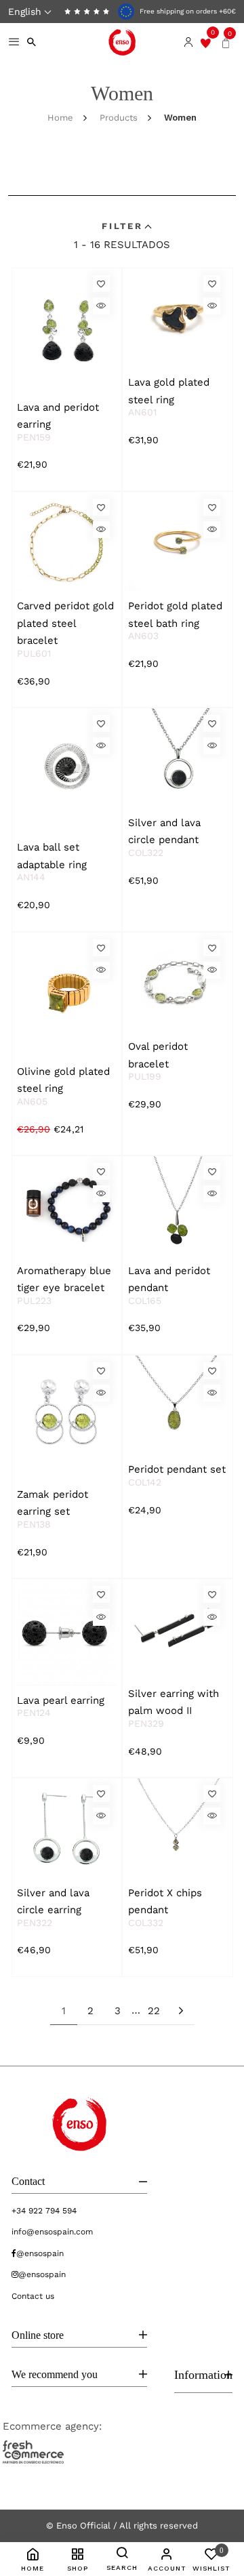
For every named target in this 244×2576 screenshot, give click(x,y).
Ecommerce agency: (52, 2426)
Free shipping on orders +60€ (187, 11)
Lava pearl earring (61, 1700)
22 (154, 2011)
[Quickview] (101, 306)
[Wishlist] (101, 284)
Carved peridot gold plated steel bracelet (65, 623)
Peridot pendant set (177, 1469)
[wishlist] (206, 42)
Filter (122, 226)
